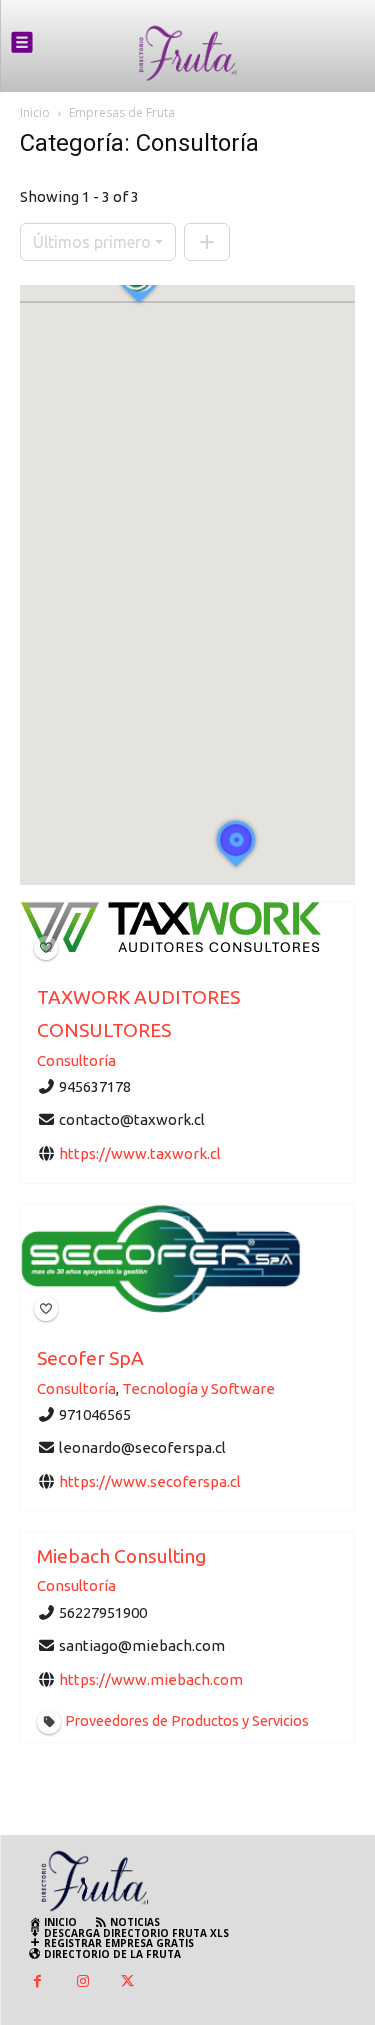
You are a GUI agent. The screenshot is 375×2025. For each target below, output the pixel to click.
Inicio (35, 112)
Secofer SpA (90, 1358)
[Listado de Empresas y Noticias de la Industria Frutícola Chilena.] (188, 53)
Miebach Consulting (121, 1556)
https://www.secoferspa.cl (150, 1480)
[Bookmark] (46, 948)
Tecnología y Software (198, 1387)
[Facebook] (37, 1982)
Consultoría (76, 1060)
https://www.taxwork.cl (140, 1153)
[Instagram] (82, 1982)
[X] (127, 1982)
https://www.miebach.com (151, 1679)
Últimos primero (92, 242)
